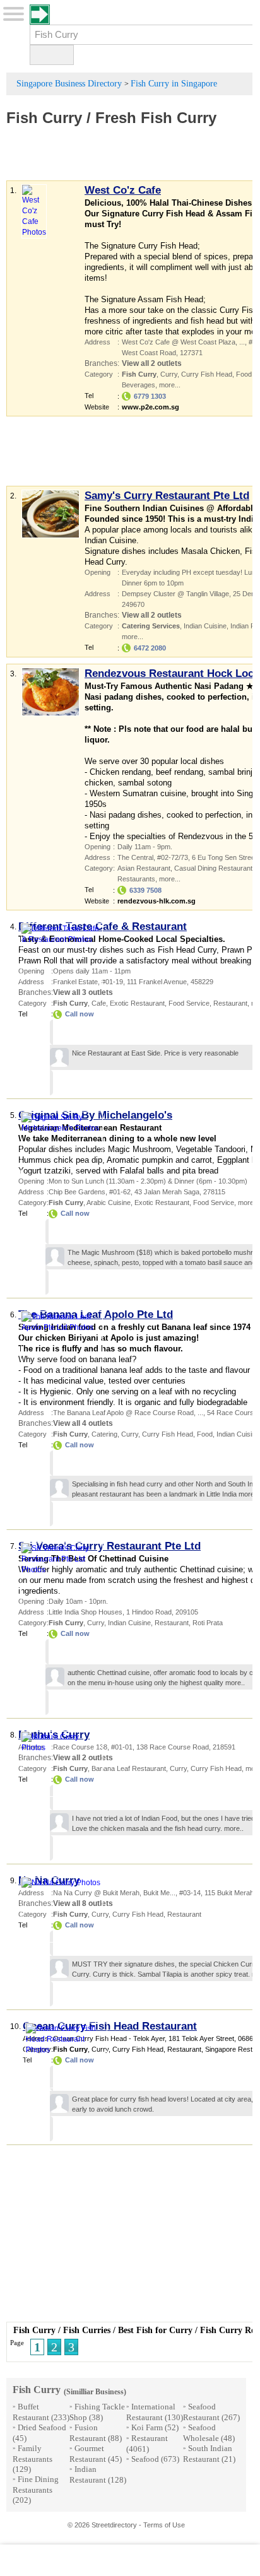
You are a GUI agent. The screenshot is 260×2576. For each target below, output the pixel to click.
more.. (248, 1494)
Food (244, 374)
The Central (135, 857)
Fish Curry (44, 118)
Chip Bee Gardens (77, 1192)
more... (170, 385)
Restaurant (230, 1003)
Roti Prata (208, 1623)
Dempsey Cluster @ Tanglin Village (175, 594)
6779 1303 (150, 396)
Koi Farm (147, 2427)
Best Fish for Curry (155, 2330)
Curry (169, 374)
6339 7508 (145, 890)
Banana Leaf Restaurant (129, 1768)
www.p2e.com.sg (151, 407)
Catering (104, 1434)
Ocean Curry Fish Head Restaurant (110, 2026)
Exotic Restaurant (137, 1003)
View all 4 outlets (83, 1423)
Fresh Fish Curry (158, 118)
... (242, 342)
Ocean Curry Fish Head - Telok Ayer (109, 2038)
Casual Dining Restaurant (213, 868)
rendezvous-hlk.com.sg (157, 901)
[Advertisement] (132, 162)
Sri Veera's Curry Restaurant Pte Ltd (109, 1546)
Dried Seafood (42, 2427)
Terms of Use (164, 2525)
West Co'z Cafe (123, 190)
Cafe (99, 1003)
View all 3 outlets (83, 992)
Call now (80, 1014)
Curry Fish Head (207, 374)
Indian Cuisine (205, 626)
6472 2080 (150, 648)
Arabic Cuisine (109, 1203)
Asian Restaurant (144, 868)
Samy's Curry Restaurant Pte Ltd (167, 496)
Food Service (189, 1003)
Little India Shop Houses (86, 1612)
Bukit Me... (159, 1893)
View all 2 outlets (152, 363)
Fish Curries (87, 2330)
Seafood (145, 2459)
